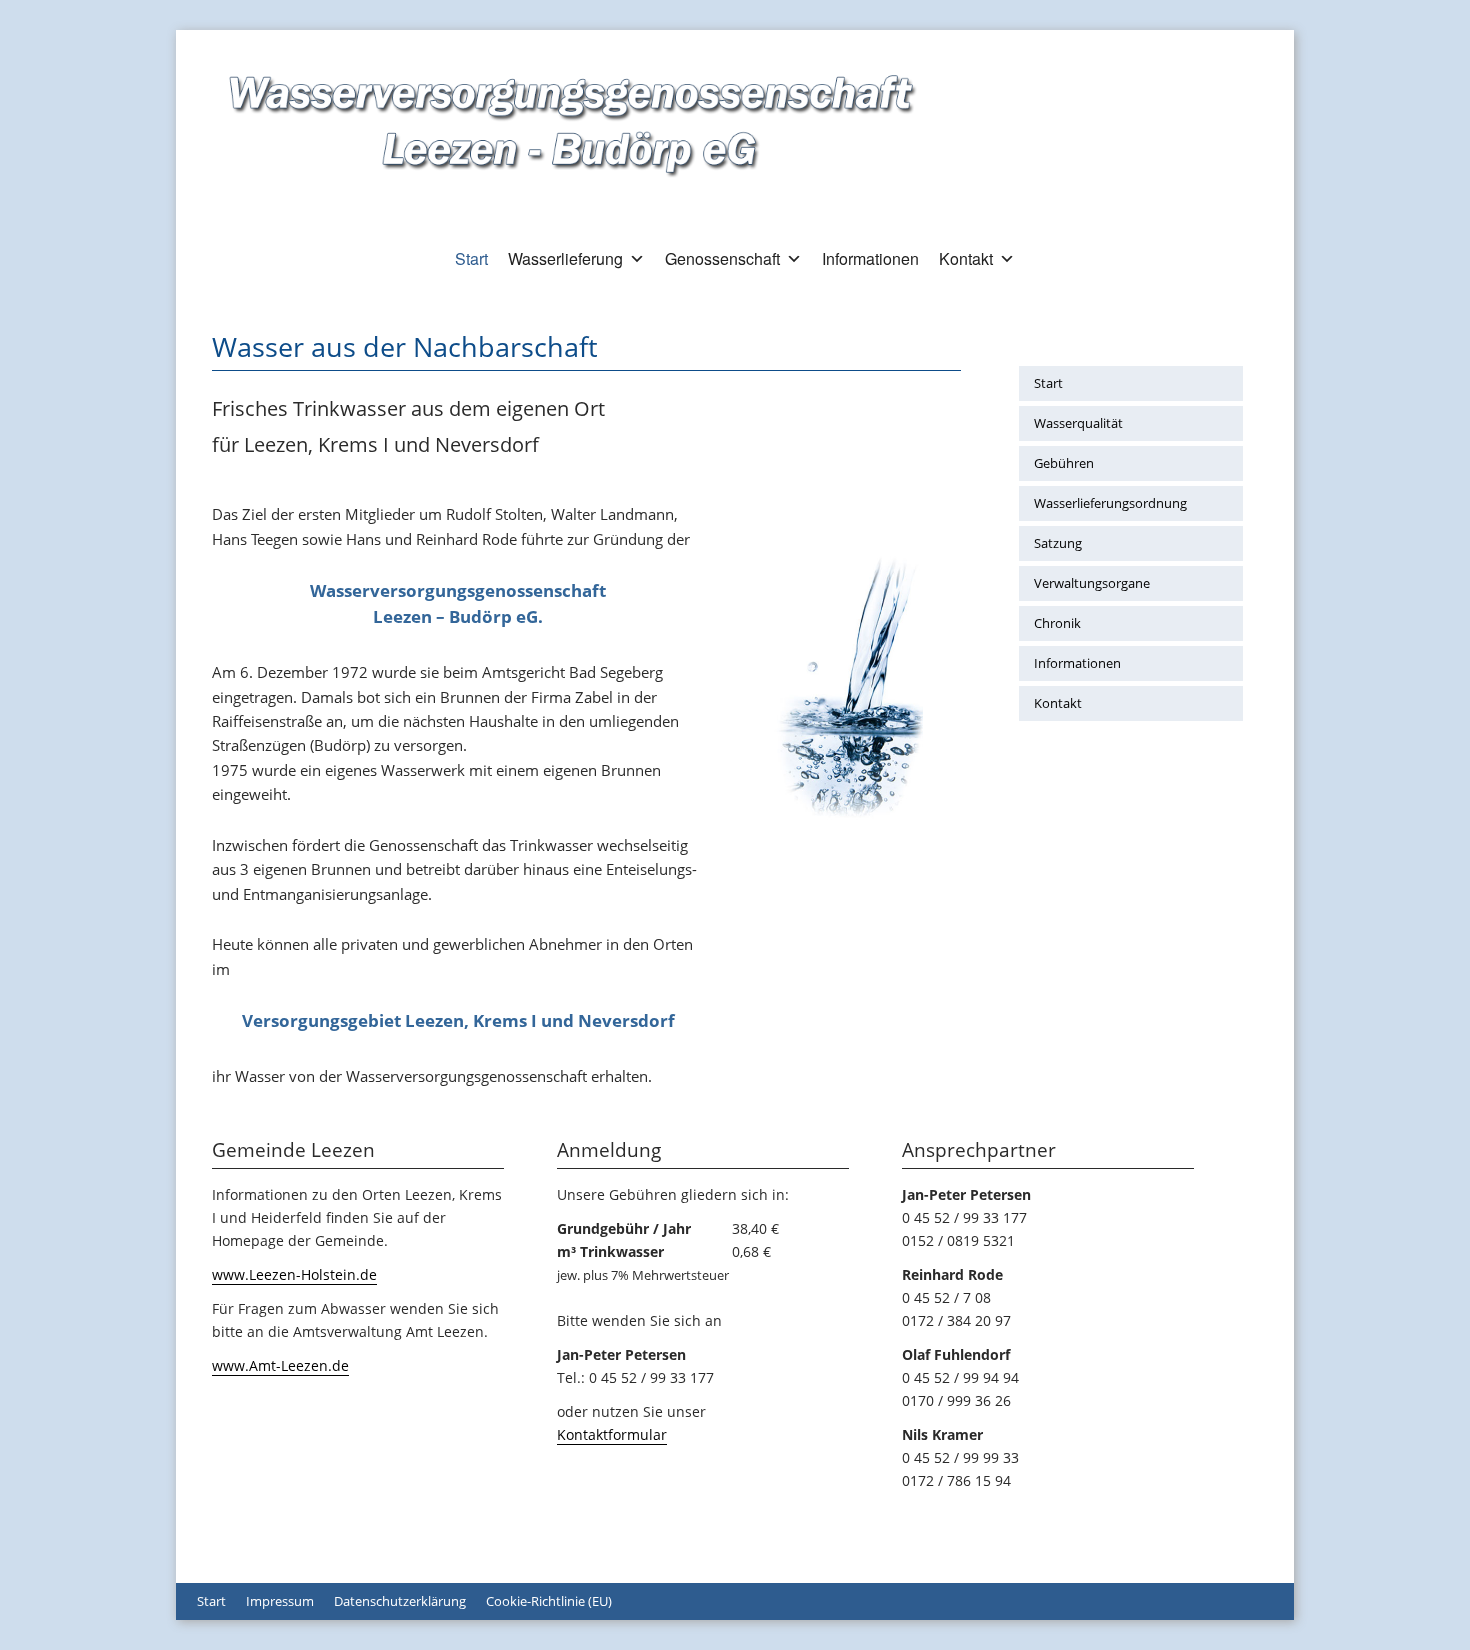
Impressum (280, 1601)
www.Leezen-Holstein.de (294, 1274)
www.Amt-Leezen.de (280, 1365)
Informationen (870, 258)
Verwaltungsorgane (1092, 583)
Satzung (1058, 543)
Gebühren (1064, 463)
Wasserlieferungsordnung (1110, 503)
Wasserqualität (1078, 423)
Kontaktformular (612, 1434)
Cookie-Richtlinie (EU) (549, 1601)
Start (471, 258)
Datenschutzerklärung (400, 1601)
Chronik (1057, 623)
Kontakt (966, 258)
